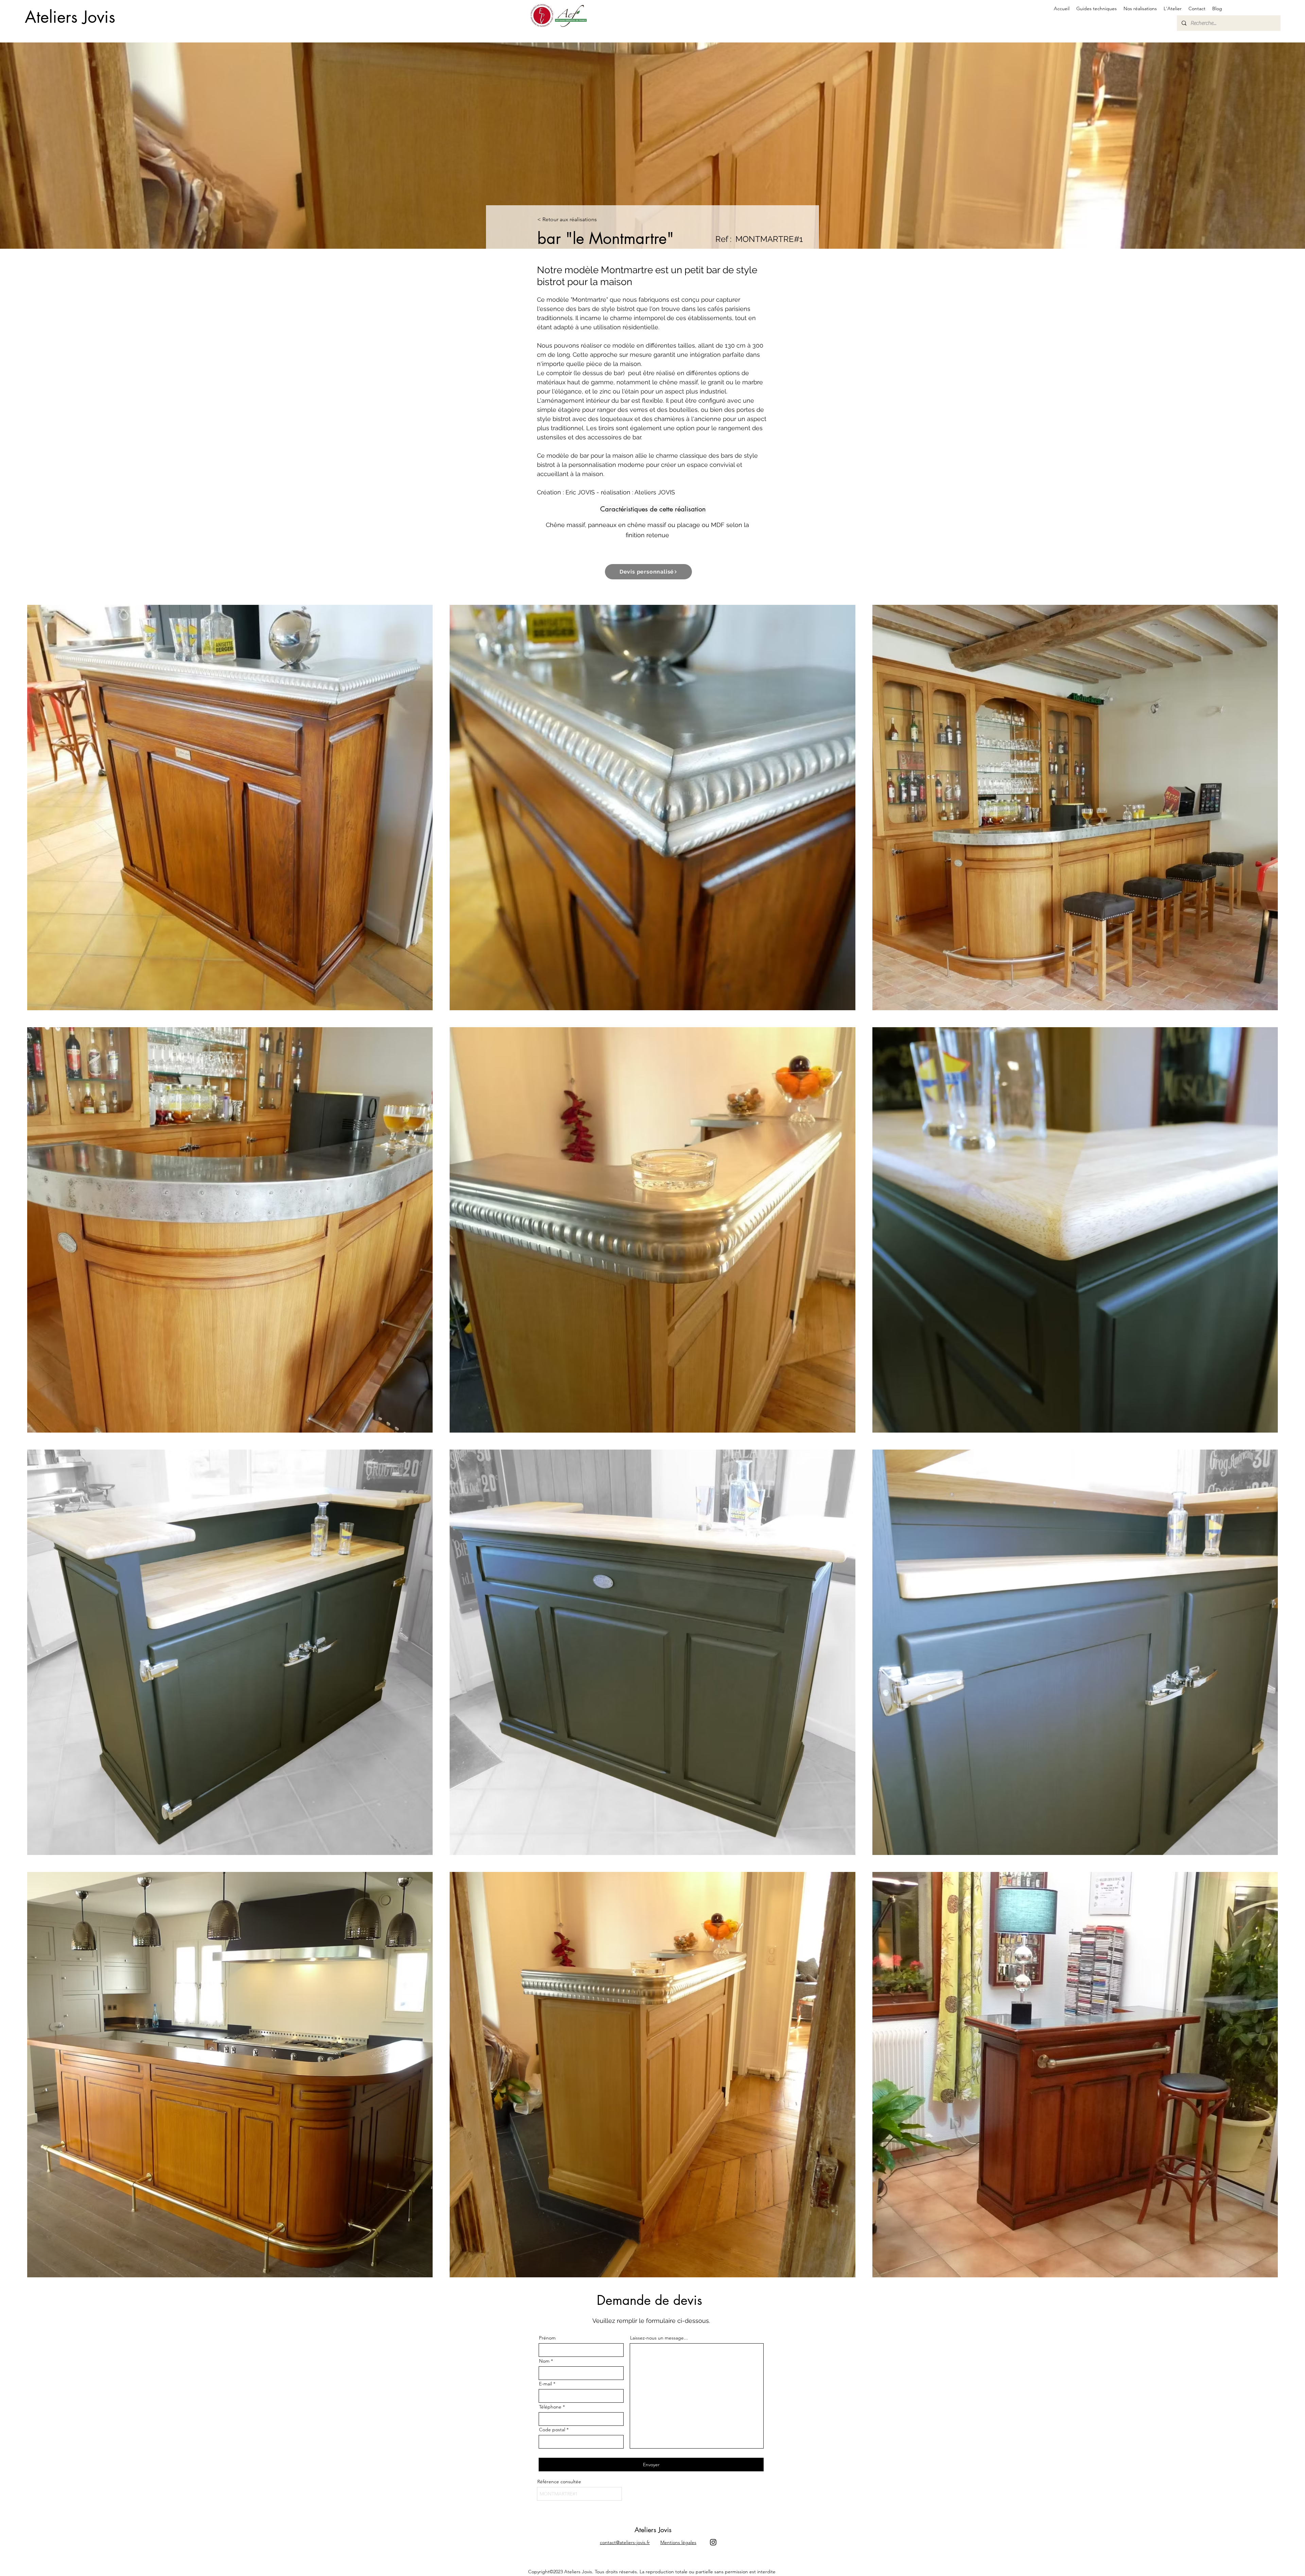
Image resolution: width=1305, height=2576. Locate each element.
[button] (1097, 8)
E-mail (545, 2384)
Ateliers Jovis (70, 17)
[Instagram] (713, 2542)
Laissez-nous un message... (659, 2338)
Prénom (547, 2338)
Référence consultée (559, 2482)
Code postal (552, 2430)
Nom (544, 2361)
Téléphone (550, 2407)
